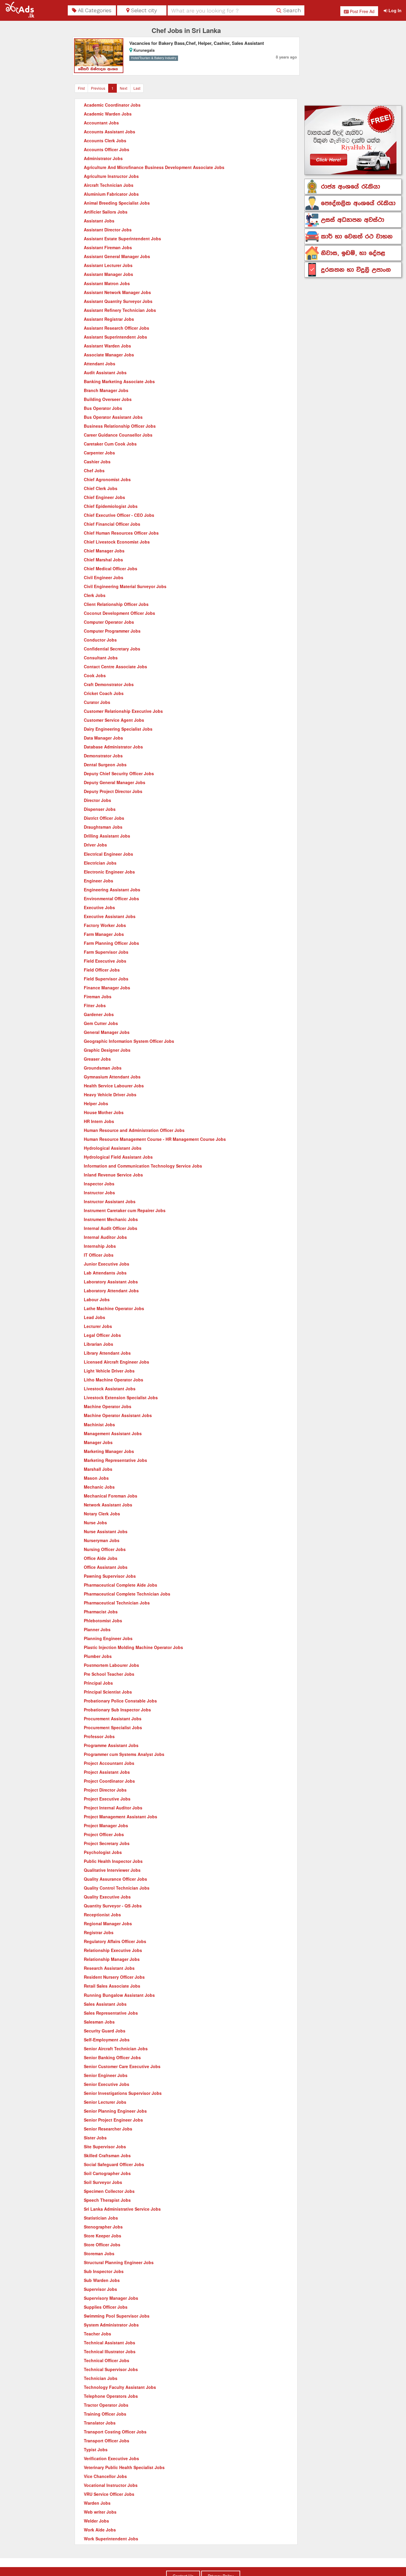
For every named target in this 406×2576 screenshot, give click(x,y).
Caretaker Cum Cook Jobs (110, 444)
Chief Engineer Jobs (104, 497)
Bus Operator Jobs (103, 408)
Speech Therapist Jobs (107, 2200)
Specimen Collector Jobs (109, 2191)
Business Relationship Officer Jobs (120, 426)
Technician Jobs (101, 2378)
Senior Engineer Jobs (106, 2075)
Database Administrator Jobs (113, 747)
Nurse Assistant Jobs (106, 1531)
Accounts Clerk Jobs (105, 140)
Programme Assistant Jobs (111, 1745)
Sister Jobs (95, 2138)
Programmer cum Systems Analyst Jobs (124, 1754)
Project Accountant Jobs (109, 1763)
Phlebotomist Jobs (103, 1621)
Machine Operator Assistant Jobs (118, 1415)
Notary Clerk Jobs (102, 1514)
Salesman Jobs (99, 2022)
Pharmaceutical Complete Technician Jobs (127, 1594)
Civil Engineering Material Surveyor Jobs (125, 586)
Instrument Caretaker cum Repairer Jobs (125, 1210)
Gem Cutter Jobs (101, 1023)
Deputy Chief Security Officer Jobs (119, 773)
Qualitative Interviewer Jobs (112, 1870)
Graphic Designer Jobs (107, 1050)
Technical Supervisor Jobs (111, 2369)
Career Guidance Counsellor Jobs (118, 435)
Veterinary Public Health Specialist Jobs (124, 2467)
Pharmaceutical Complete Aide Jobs (121, 1585)
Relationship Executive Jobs (113, 1950)
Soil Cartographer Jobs (107, 2173)
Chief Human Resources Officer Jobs (121, 533)
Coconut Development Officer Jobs (119, 613)
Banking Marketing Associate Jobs (119, 381)
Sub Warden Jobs (102, 2280)
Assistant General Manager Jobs (117, 256)
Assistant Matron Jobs (107, 283)
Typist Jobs (96, 2449)
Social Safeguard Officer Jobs (114, 2164)
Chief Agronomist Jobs (107, 479)
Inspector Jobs (99, 1184)
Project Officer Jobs (104, 1834)
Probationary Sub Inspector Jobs (117, 1710)
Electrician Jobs (100, 863)
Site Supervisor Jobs (105, 2147)
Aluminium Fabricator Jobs (111, 194)
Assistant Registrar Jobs (109, 319)
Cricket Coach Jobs (104, 693)
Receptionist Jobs (102, 1915)
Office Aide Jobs (101, 1558)
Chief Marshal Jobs (103, 560)
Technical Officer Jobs (107, 2360)
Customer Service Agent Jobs (114, 720)
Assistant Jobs (99, 221)
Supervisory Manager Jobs (111, 2298)
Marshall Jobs (98, 1469)
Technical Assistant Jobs (110, 2343)
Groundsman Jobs (103, 1068)
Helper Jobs (96, 1103)
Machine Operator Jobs (108, 1406)
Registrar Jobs (99, 1932)
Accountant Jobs (101, 123)
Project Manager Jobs (106, 1825)
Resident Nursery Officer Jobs (114, 1977)
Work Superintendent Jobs (111, 2539)
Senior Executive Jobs (107, 2084)
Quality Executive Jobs (107, 1897)
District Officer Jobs (104, 818)
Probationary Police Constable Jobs (120, 1701)
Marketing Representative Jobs (115, 1460)
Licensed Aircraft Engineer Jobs (117, 1362)
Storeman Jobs (99, 2253)
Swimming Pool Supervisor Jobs (117, 2316)
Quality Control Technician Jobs (117, 1888)
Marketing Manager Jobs (109, 1451)
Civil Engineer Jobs (104, 577)
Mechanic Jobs (99, 1487)
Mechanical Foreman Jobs (111, 1496)
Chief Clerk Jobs (101, 488)
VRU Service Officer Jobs (109, 2494)
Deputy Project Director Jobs (113, 791)
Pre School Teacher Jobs (109, 1674)
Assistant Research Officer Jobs (117, 328)
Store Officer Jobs (102, 2245)
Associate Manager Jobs (109, 355)
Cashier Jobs (97, 462)
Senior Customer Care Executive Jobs (122, 2066)
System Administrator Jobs (111, 2325)
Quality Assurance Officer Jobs (115, 1879)
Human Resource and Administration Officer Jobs (134, 1130)
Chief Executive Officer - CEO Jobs (119, 515)
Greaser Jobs (97, 1059)
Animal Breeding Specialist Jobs (117, 203)
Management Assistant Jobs (113, 1433)
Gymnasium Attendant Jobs (112, 1077)
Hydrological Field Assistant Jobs (118, 1157)
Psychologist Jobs (103, 1852)
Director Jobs (97, 800)
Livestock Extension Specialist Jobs (121, 1397)
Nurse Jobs (95, 1522)
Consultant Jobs (101, 658)
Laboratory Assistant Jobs (111, 1282)
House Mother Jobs (104, 1112)
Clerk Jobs (95, 595)
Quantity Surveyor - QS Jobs (113, 1906)
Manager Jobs (98, 1442)
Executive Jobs (99, 907)
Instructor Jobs (99, 1193)
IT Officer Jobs (99, 1255)
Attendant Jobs (100, 364)
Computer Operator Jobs (109, 622)
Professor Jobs (99, 1736)
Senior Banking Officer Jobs (112, 2057)
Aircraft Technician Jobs (109, 185)
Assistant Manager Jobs (108, 274)
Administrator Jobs (103, 158)
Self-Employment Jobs (107, 2040)
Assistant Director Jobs (108, 230)
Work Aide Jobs (100, 2530)
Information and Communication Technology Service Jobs (143, 1166)
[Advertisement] (353, 64)
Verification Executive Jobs (111, 2458)
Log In (394, 10)
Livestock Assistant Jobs (110, 1389)
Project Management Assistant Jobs (121, 1817)
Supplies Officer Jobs (106, 2307)
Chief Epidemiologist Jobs (111, 506)
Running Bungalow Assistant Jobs (119, 1995)
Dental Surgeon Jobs (105, 765)
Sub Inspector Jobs (104, 2271)
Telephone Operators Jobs (111, 2396)
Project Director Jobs (105, 1790)
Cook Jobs (95, 675)
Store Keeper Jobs (103, 2236)
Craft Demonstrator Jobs (109, 684)
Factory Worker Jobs (105, 925)
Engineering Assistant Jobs (112, 890)
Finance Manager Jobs (107, 988)
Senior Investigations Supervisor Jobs (123, 2093)
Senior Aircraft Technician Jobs (116, 2049)
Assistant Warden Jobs (107, 346)
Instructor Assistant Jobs (110, 1201)
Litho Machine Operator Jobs (114, 1380)
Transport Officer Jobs (107, 2441)
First (81, 88)
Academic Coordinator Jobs (112, 105)
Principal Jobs (98, 1683)
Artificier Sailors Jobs (106, 212)
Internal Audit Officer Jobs (111, 1228)
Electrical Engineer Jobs (108, 854)
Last (137, 88)
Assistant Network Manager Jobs (117, 292)
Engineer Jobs (99, 881)
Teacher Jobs (97, 2334)
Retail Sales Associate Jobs (112, 1986)
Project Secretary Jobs (107, 1843)
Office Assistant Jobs (106, 1567)
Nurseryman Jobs (102, 1540)
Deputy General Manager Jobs (115, 782)
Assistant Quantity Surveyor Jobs (118, 301)
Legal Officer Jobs (102, 1335)
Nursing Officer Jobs (105, 1549)
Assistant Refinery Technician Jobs (120, 310)
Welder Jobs (96, 2521)
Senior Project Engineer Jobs (113, 2120)
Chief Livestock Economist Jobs (117, 542)
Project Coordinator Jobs (109, 1781)
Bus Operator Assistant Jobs (113, 417)
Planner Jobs (97, 1629)
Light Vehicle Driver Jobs (109, 1371)
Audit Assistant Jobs (105, 372)
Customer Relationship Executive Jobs (123, 711)
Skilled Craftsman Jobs (107, 2155)
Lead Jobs (95, 1317)
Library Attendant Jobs (107, 1353)
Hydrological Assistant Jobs (113, 1148)
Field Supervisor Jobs (106, 979)
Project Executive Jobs (107, 1799)
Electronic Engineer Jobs (109, 872)
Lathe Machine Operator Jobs (114, 1308)
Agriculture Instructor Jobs (111, 176)
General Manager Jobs (107, 1032)
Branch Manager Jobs (106, 390)
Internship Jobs (100, 1246)
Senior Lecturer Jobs (105, 2102)
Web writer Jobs (100, 2512)
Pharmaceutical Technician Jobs (117, 1603)
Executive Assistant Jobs (110, 916)
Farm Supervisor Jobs (106, 952)
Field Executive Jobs (105, 961)
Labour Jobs (97, 1299)
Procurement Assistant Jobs (113, 1719)
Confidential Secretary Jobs (112, 649)
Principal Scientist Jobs (108, 1692)
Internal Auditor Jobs (105, 1237)
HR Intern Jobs (99, 1121)
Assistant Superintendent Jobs (115, 337)
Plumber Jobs (98, 1656)
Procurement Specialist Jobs (113, 1727)
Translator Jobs (100, 2423)
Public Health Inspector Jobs (113, 1861)
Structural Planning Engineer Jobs (119, 2262)
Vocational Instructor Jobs (111, 2485)
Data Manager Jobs (103, 738)
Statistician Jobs (101, 2218)
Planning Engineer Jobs (108, 1638)
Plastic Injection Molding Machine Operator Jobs (133, 1647)
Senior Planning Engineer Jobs (115, 2111)
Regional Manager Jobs (108, 1923)
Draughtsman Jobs (103, 827)
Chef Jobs (94, 470)
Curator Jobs (97, 702)
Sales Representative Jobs (111, 2013)
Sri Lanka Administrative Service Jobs (122, 2209)
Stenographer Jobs (103, 2227)
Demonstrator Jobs (103, 756)
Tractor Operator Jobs (106, 2405)
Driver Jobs (95, 845)
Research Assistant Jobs (109, 1968)
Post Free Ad (362, 11)
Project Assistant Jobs (107, 1772)
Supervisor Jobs (100, 2289)
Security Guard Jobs (105, 2031)
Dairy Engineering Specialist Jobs (118, 729)
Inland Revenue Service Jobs (113, 1175)
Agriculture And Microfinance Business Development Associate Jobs (154, 167)
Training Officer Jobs (105, 2414)
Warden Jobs (97, 2503)
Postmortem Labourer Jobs (111, 1665)
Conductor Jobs (100, 640)
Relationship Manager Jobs (112, 1959)
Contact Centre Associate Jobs (115, 666)
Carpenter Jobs (99, 453)
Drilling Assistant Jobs (107, 836)
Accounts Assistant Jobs (110, 132)
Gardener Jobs (99, 1014)
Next (123, 88)
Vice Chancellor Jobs (105, 2476)
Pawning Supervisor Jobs (110, 1576)
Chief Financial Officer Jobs (112, 524)
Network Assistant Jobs (108, 1505)
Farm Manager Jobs (104, 934)
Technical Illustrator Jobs (110, 2351)
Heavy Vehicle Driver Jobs (110, 1094)
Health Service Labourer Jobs (114, 1086)
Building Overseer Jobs (108, 399)
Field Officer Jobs (102, 970)
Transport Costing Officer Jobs (115, 2432)
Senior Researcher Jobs (108, 2129)
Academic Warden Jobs (108, 114)
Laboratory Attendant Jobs (111, 1291)
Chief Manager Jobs (104, 551)
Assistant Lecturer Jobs (108, 265)
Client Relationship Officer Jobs (116, 604)
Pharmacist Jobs (101, 1612)
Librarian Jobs (99, 1344)
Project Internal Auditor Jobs (113, 1808)
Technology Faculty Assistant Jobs (120, 2387)
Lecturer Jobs (98, 1326)
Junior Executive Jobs (107, 1264)
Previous (98, 88)
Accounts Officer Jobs (107, 149)
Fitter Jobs (95, 1005)
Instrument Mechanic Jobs (111, 1219)
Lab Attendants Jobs (105, 1273)
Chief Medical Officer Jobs (111, 568)
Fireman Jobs (98, 996)
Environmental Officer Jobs (111, 898)
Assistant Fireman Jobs (108, 247)
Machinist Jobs (99, 1424)
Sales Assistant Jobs (105, 2004)
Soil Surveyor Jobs (103, 2182)
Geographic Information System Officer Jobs (129, 1041)
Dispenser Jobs (100, 809)
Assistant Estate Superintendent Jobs (122, 239)
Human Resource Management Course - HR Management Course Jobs (155, 1139)
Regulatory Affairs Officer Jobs (115, 1941)
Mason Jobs (96, 1478)
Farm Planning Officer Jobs (111, 943)
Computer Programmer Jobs (112, 631)
